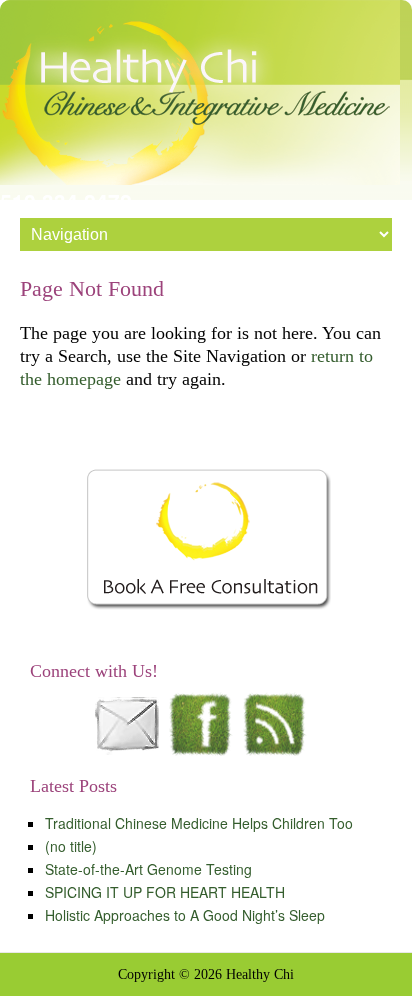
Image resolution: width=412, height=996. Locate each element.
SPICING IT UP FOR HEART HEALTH (165, 892)
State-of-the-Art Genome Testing (148, 869)
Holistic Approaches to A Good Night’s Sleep (185, 915)
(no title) (71, 846)
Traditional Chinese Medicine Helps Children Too (199, 823)
